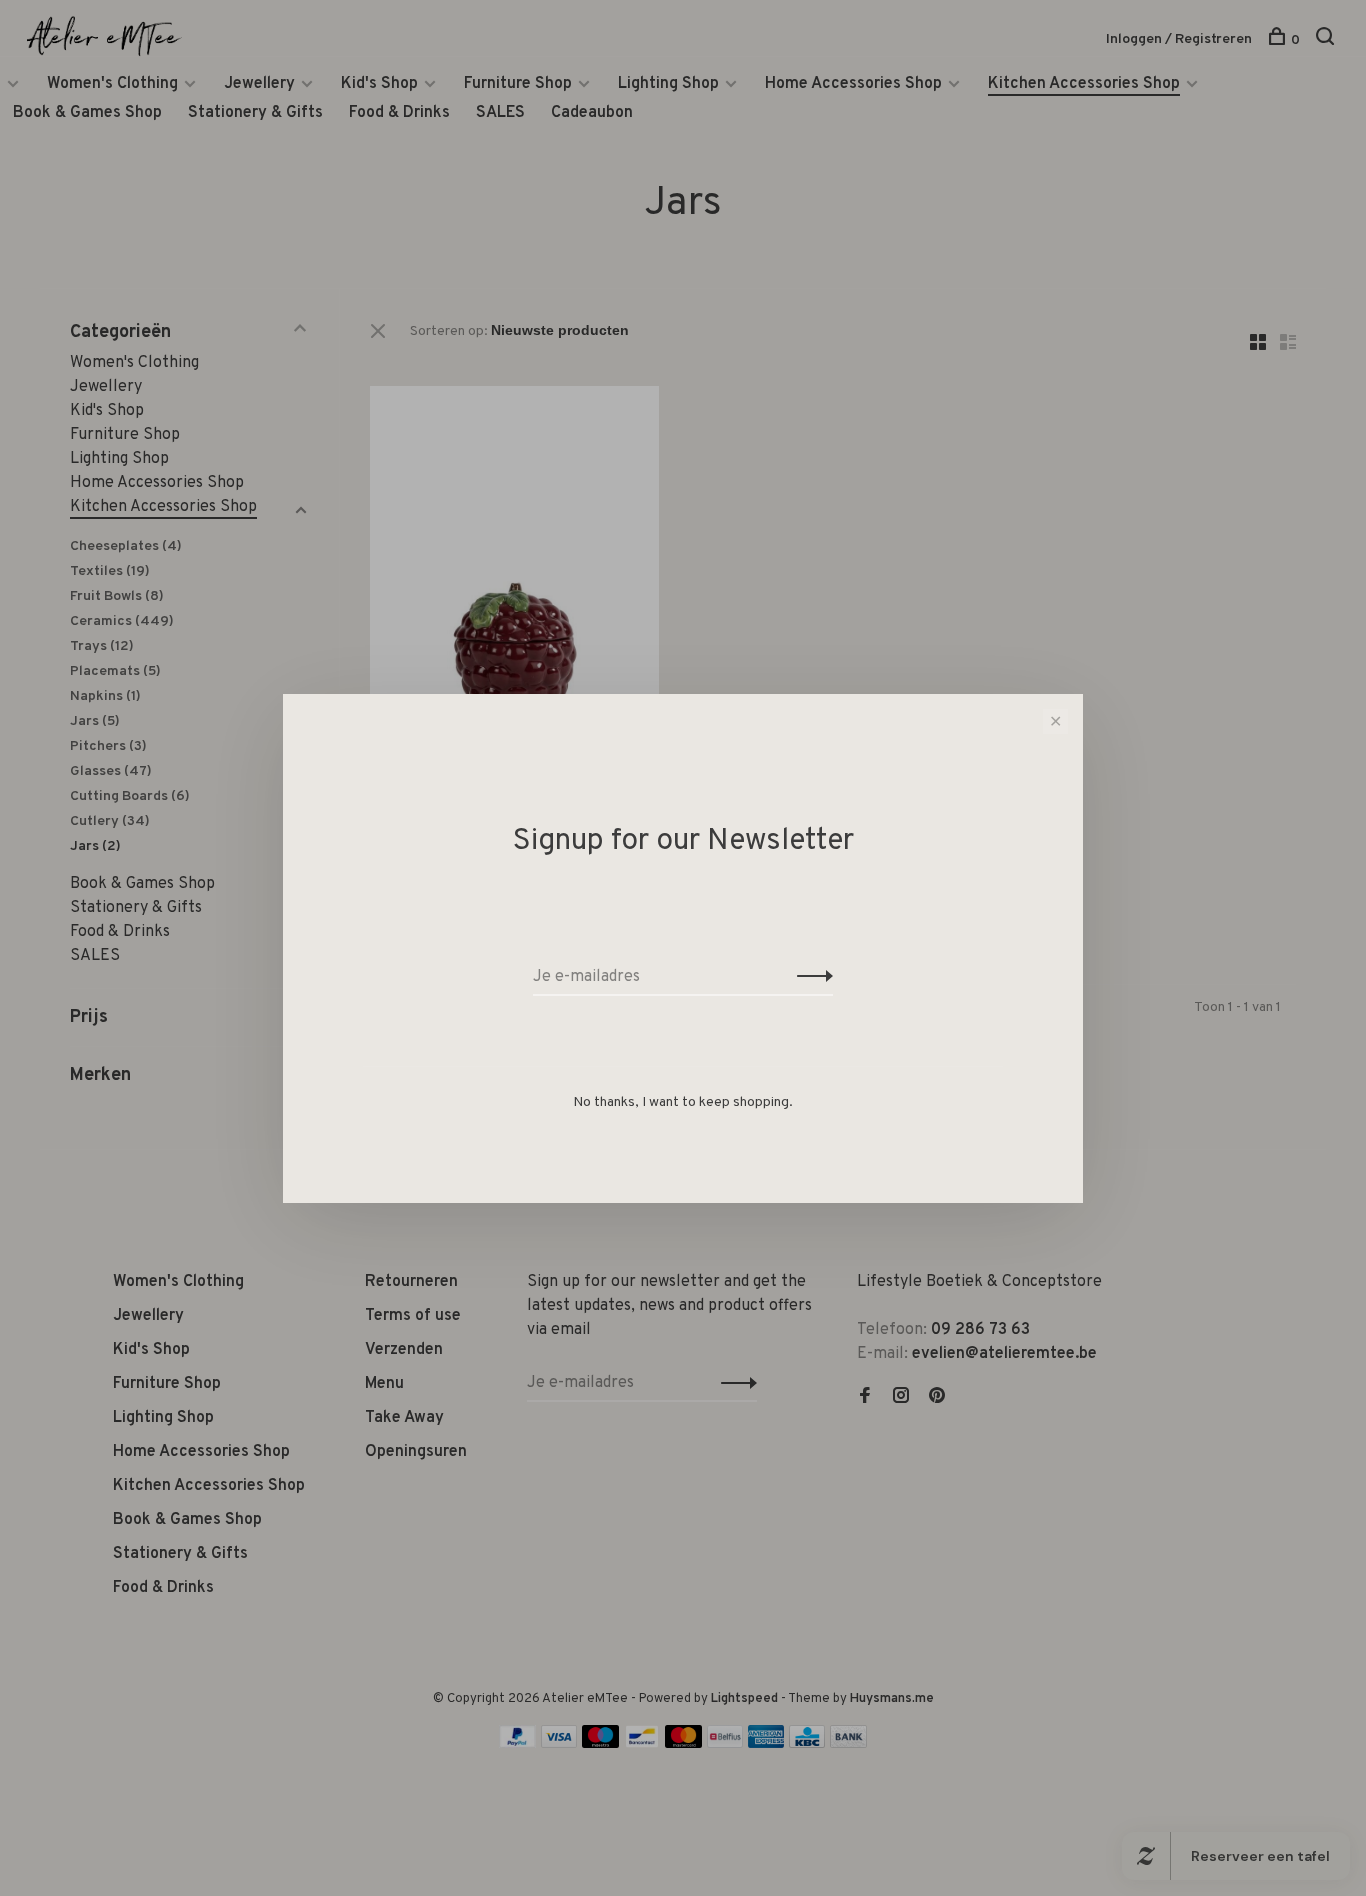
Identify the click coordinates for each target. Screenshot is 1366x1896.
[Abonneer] (809, 977)
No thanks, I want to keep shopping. (683, 1102)
